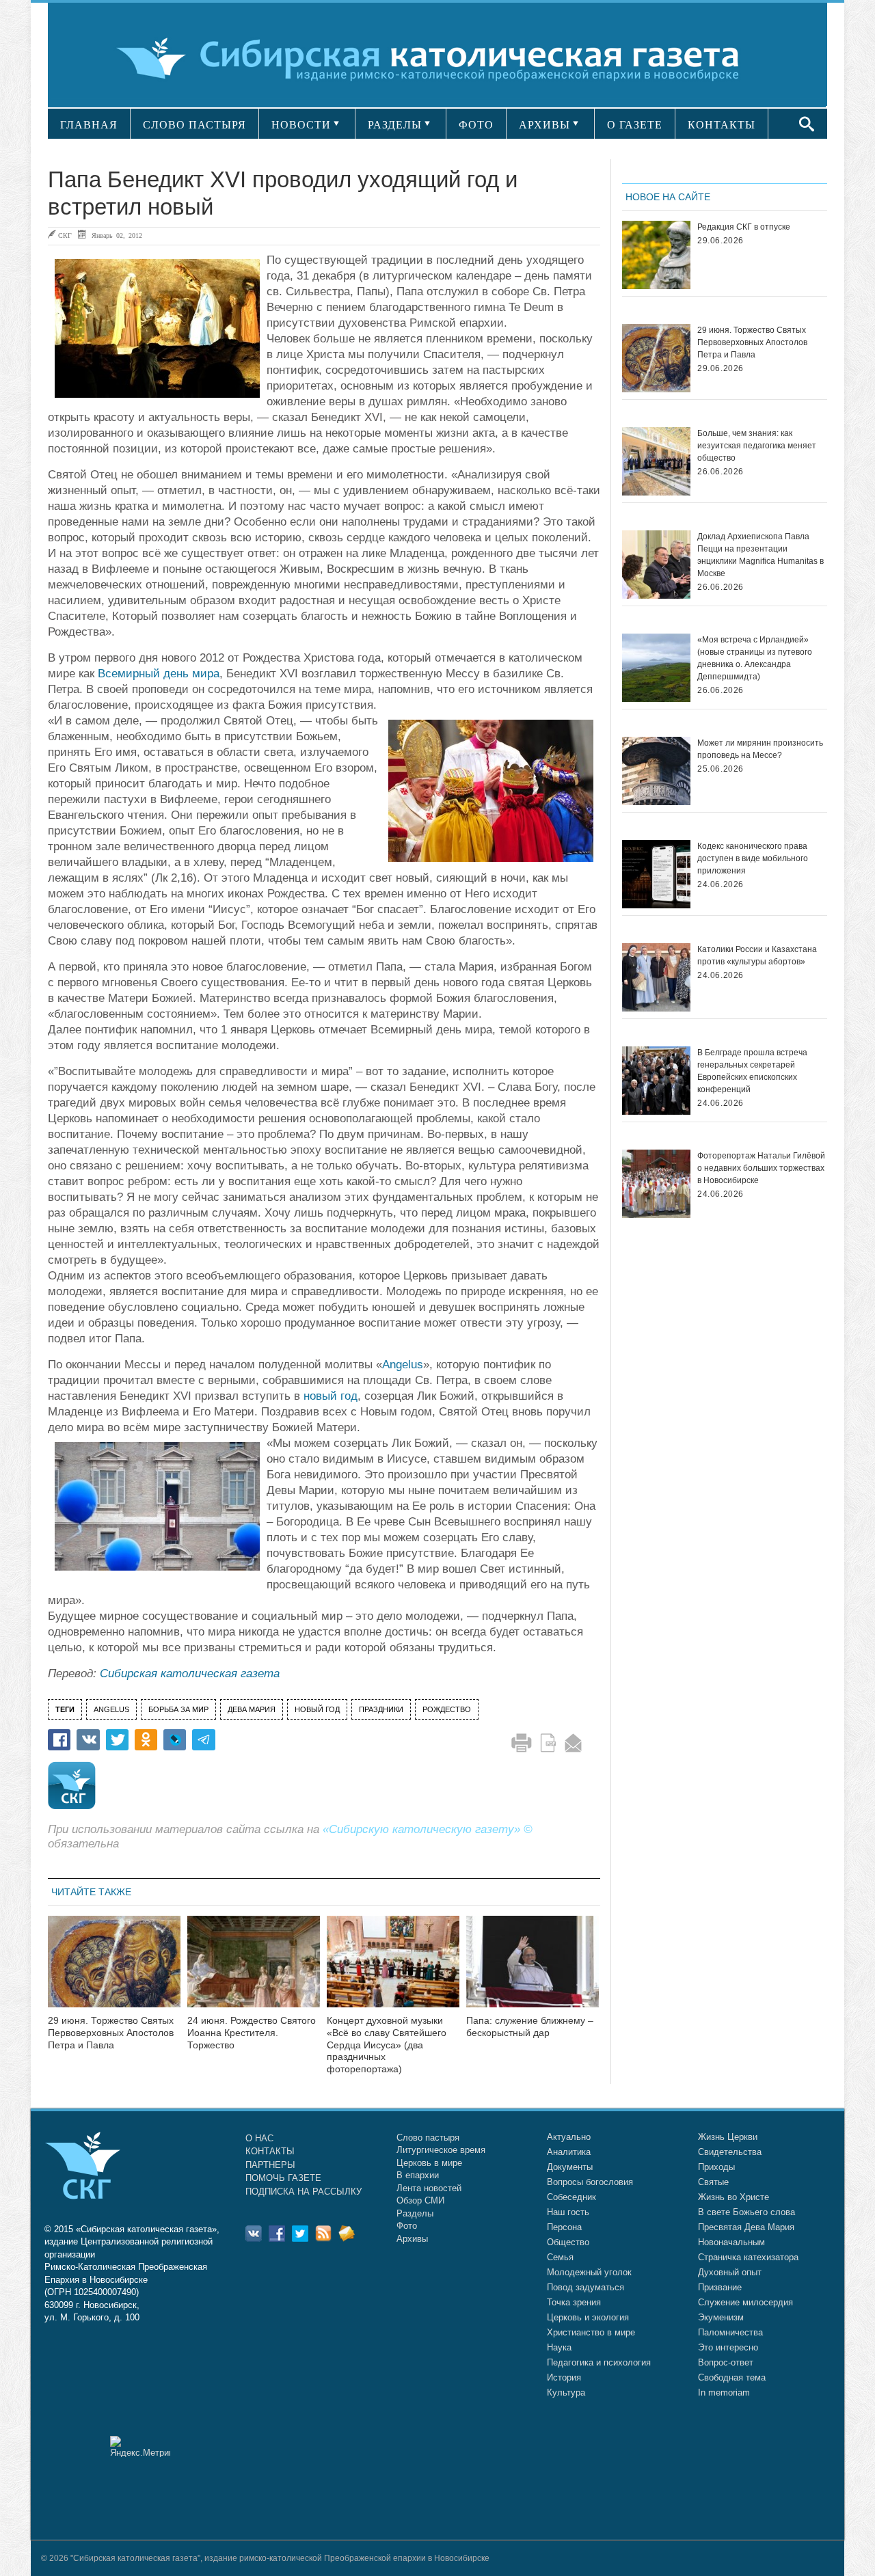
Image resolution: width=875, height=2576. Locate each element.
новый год (331, 1396)
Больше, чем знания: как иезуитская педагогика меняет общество (757, 446)
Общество (568, 2242)
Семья (560, 2257)
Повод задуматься (585, 2287)
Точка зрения (574, 2302)
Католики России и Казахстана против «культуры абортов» (757, 955)
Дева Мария (252, 1709)
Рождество (447, 1709)
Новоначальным (731, 2242)
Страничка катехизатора (748, 2257)
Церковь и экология (588, 2317)
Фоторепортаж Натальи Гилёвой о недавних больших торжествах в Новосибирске (761, 1168)
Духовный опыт (730, 2272)
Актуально (569, 2137)
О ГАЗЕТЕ (635, 125)
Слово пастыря (428, 2138)
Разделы (415, 2213)
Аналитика (569, 2152)
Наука (559, 2347)
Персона (564, 2227)
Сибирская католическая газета (190, 1673)
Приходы (716, 2167)
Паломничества (730, 2332)
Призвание (720, 2287)
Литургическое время (441, 2150)
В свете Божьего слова (746, 2212)
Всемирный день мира (159, 674)
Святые (713, 2182)
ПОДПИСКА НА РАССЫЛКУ (304, 2192)
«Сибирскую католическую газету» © (428, 1829)
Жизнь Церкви (728, 2137)
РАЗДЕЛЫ (395, 125)
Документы (570, 2167)
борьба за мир (178, 1709)
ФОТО (476, 125)
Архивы (412, 2239)
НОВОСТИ (301, 125)
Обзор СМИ (420, 2200)
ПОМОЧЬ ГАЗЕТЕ (283, 2178)
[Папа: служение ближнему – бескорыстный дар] (533, 1970)
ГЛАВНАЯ (89, 125)
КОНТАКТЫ (722, 125)
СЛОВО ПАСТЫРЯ (194, 125)
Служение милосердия (745, 2302)
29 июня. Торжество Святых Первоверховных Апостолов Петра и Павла (111, 2033)
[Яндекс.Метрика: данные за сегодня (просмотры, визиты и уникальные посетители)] (140, 2446)
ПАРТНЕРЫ (270, 2165)
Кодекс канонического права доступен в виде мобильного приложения (753, 858)
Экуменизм (721, 2317)
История (564, 2377)
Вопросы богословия (590, 2182)
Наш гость (568, 2212)
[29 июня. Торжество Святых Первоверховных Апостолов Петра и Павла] (114, 1970)
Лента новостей (429, 2188)
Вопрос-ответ (726, 2362)
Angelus (403, 1365)
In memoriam (724, 2392)
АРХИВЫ (544, 125)
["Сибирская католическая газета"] (436, 58)
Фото (407, 2226)
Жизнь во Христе (733, 2197)
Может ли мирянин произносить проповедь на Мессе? (760, 749)
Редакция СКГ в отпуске (744, 227)
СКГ (65, 235)
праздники (381, 1709)
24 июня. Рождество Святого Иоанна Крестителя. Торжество (252, 2033)
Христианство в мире (591, 2332)
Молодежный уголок (589, 2272)
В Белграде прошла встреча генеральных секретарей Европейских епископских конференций (752, 1071)
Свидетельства (730, 2152)
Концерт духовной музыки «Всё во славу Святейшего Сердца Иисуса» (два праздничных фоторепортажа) (387, 2045)
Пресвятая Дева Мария (746, 2227)
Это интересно (728, 2347)
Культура (566, 2392)
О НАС (259, 2138)
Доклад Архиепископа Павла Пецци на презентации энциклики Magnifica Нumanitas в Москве (760, 555)
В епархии (418, 2175)
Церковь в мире (429, 2163)
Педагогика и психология (599, 2362)
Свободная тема (732, 2377)
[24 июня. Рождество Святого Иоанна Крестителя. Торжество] (254, 1970)
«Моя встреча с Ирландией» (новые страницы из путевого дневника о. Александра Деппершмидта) (755, 658)
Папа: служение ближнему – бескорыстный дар (530, 2026)
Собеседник (571, 2197)
